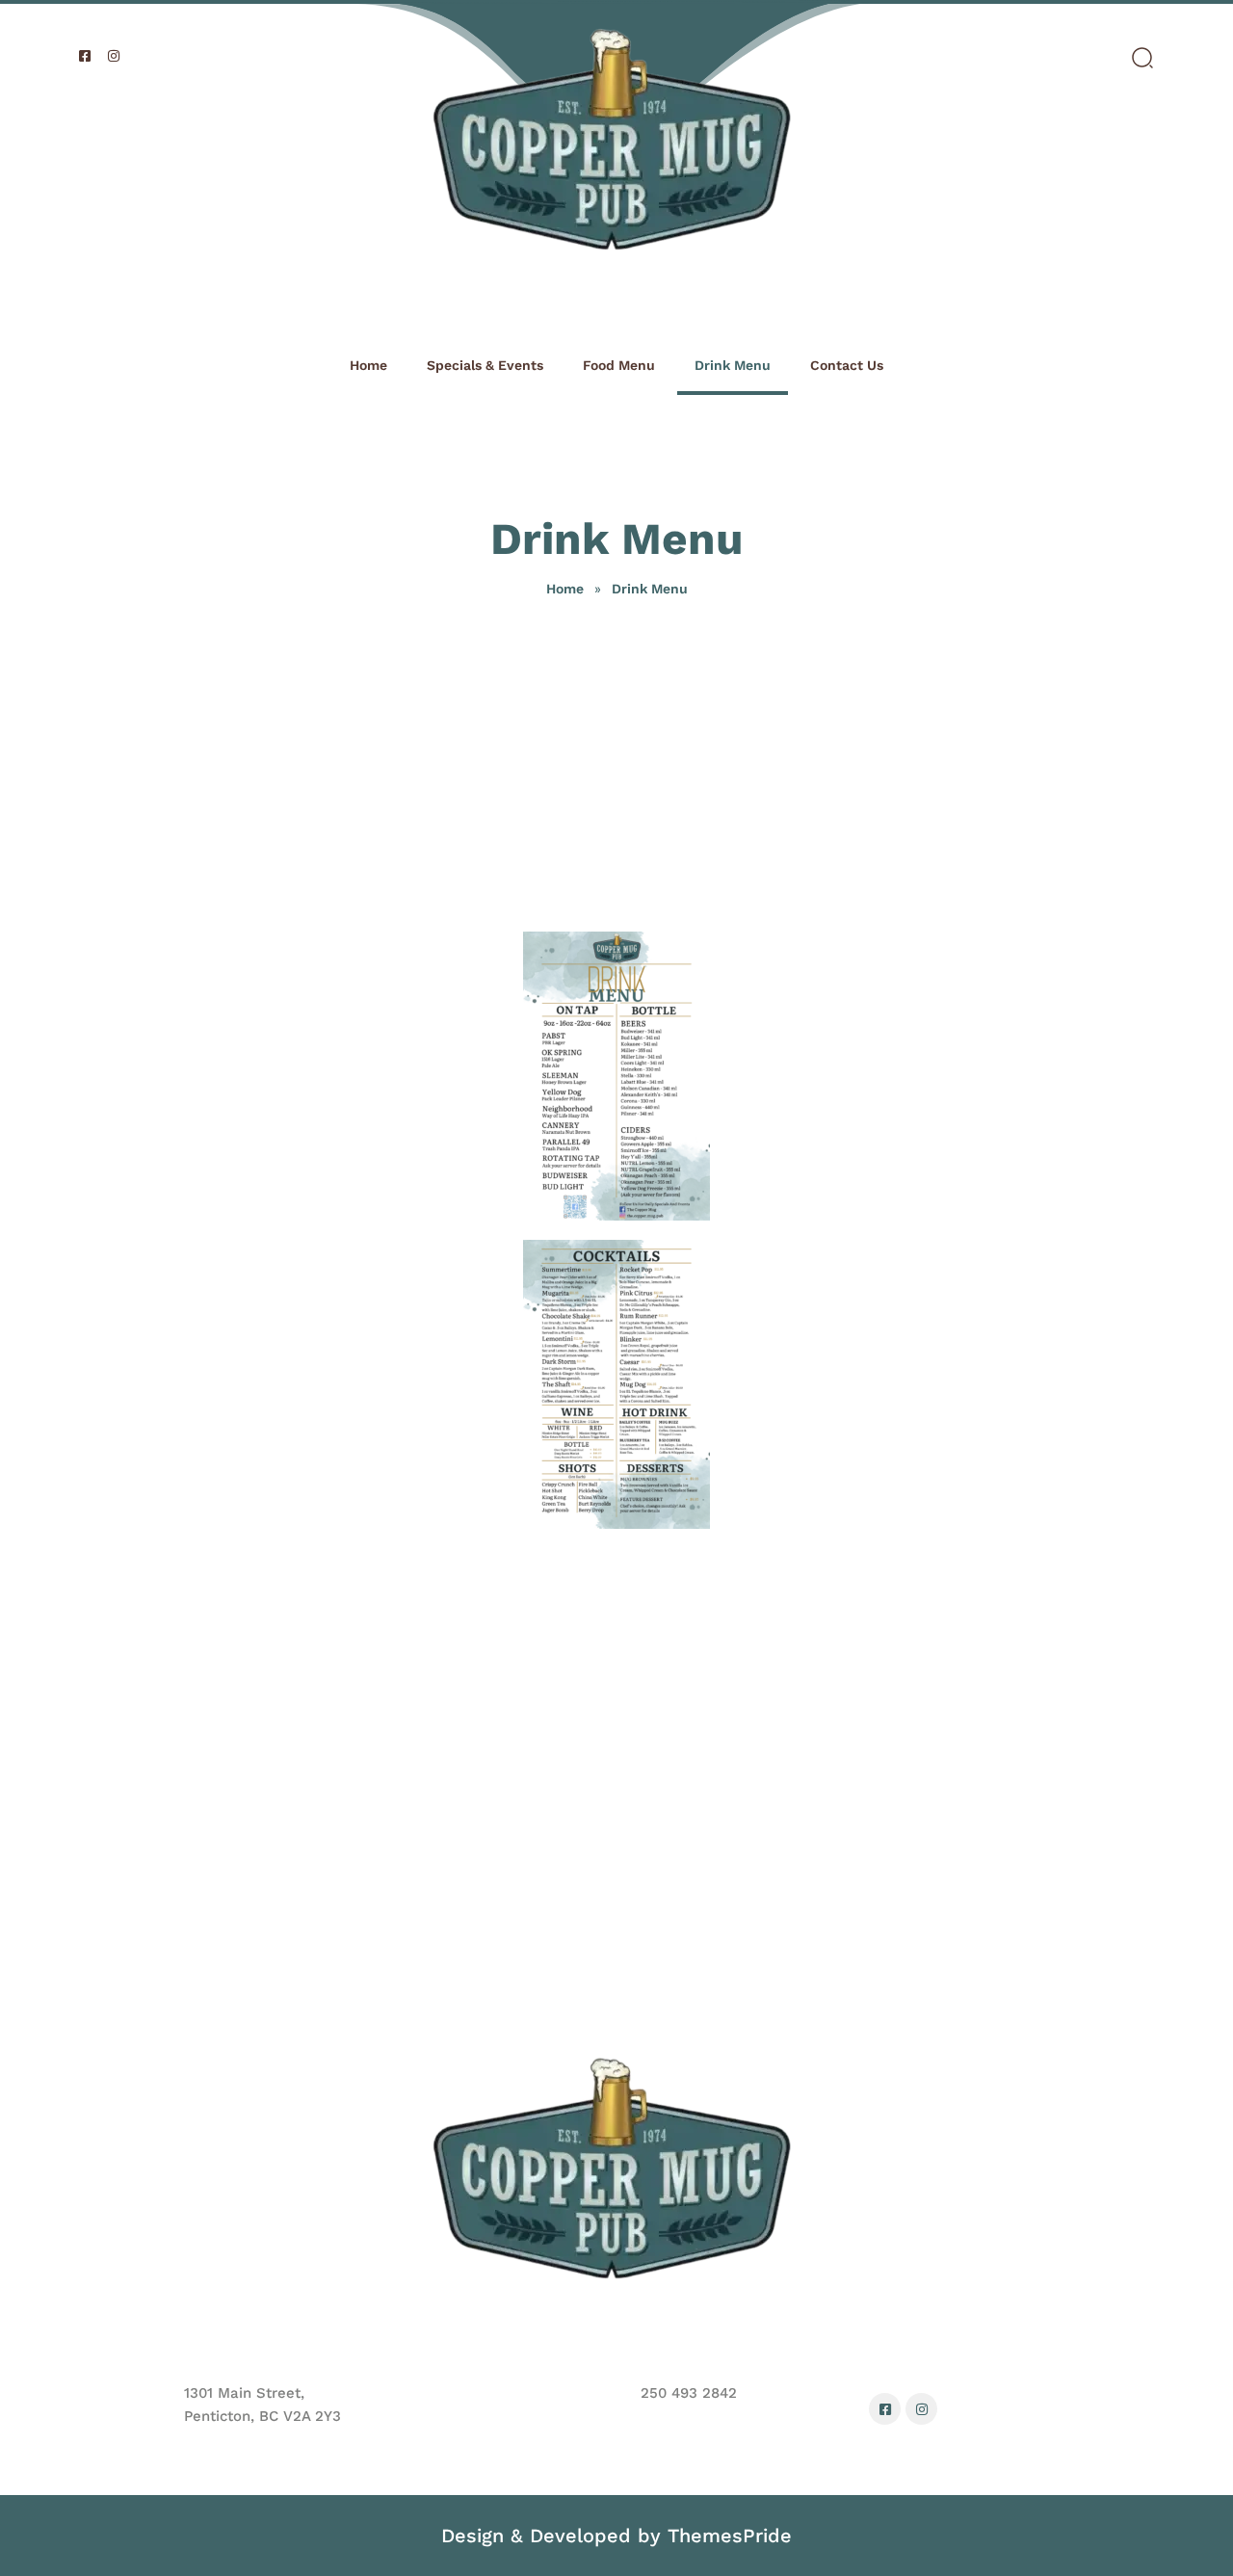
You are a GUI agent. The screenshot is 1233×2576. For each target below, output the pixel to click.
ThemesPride (726, 2536)
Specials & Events (485, 365)
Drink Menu (733, 365)
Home (368, 365)
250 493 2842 (689, 2393)
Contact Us (847, 365)
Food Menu (619, 365)
